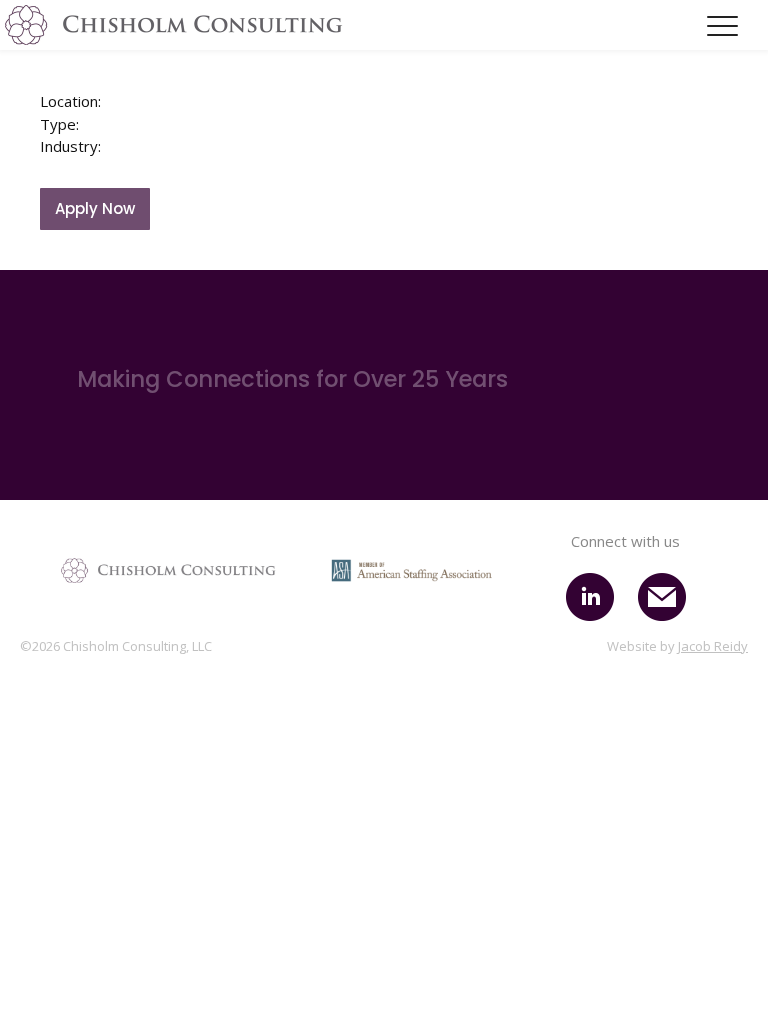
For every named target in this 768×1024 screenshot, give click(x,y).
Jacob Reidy (713, 646)
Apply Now (95, 208)
